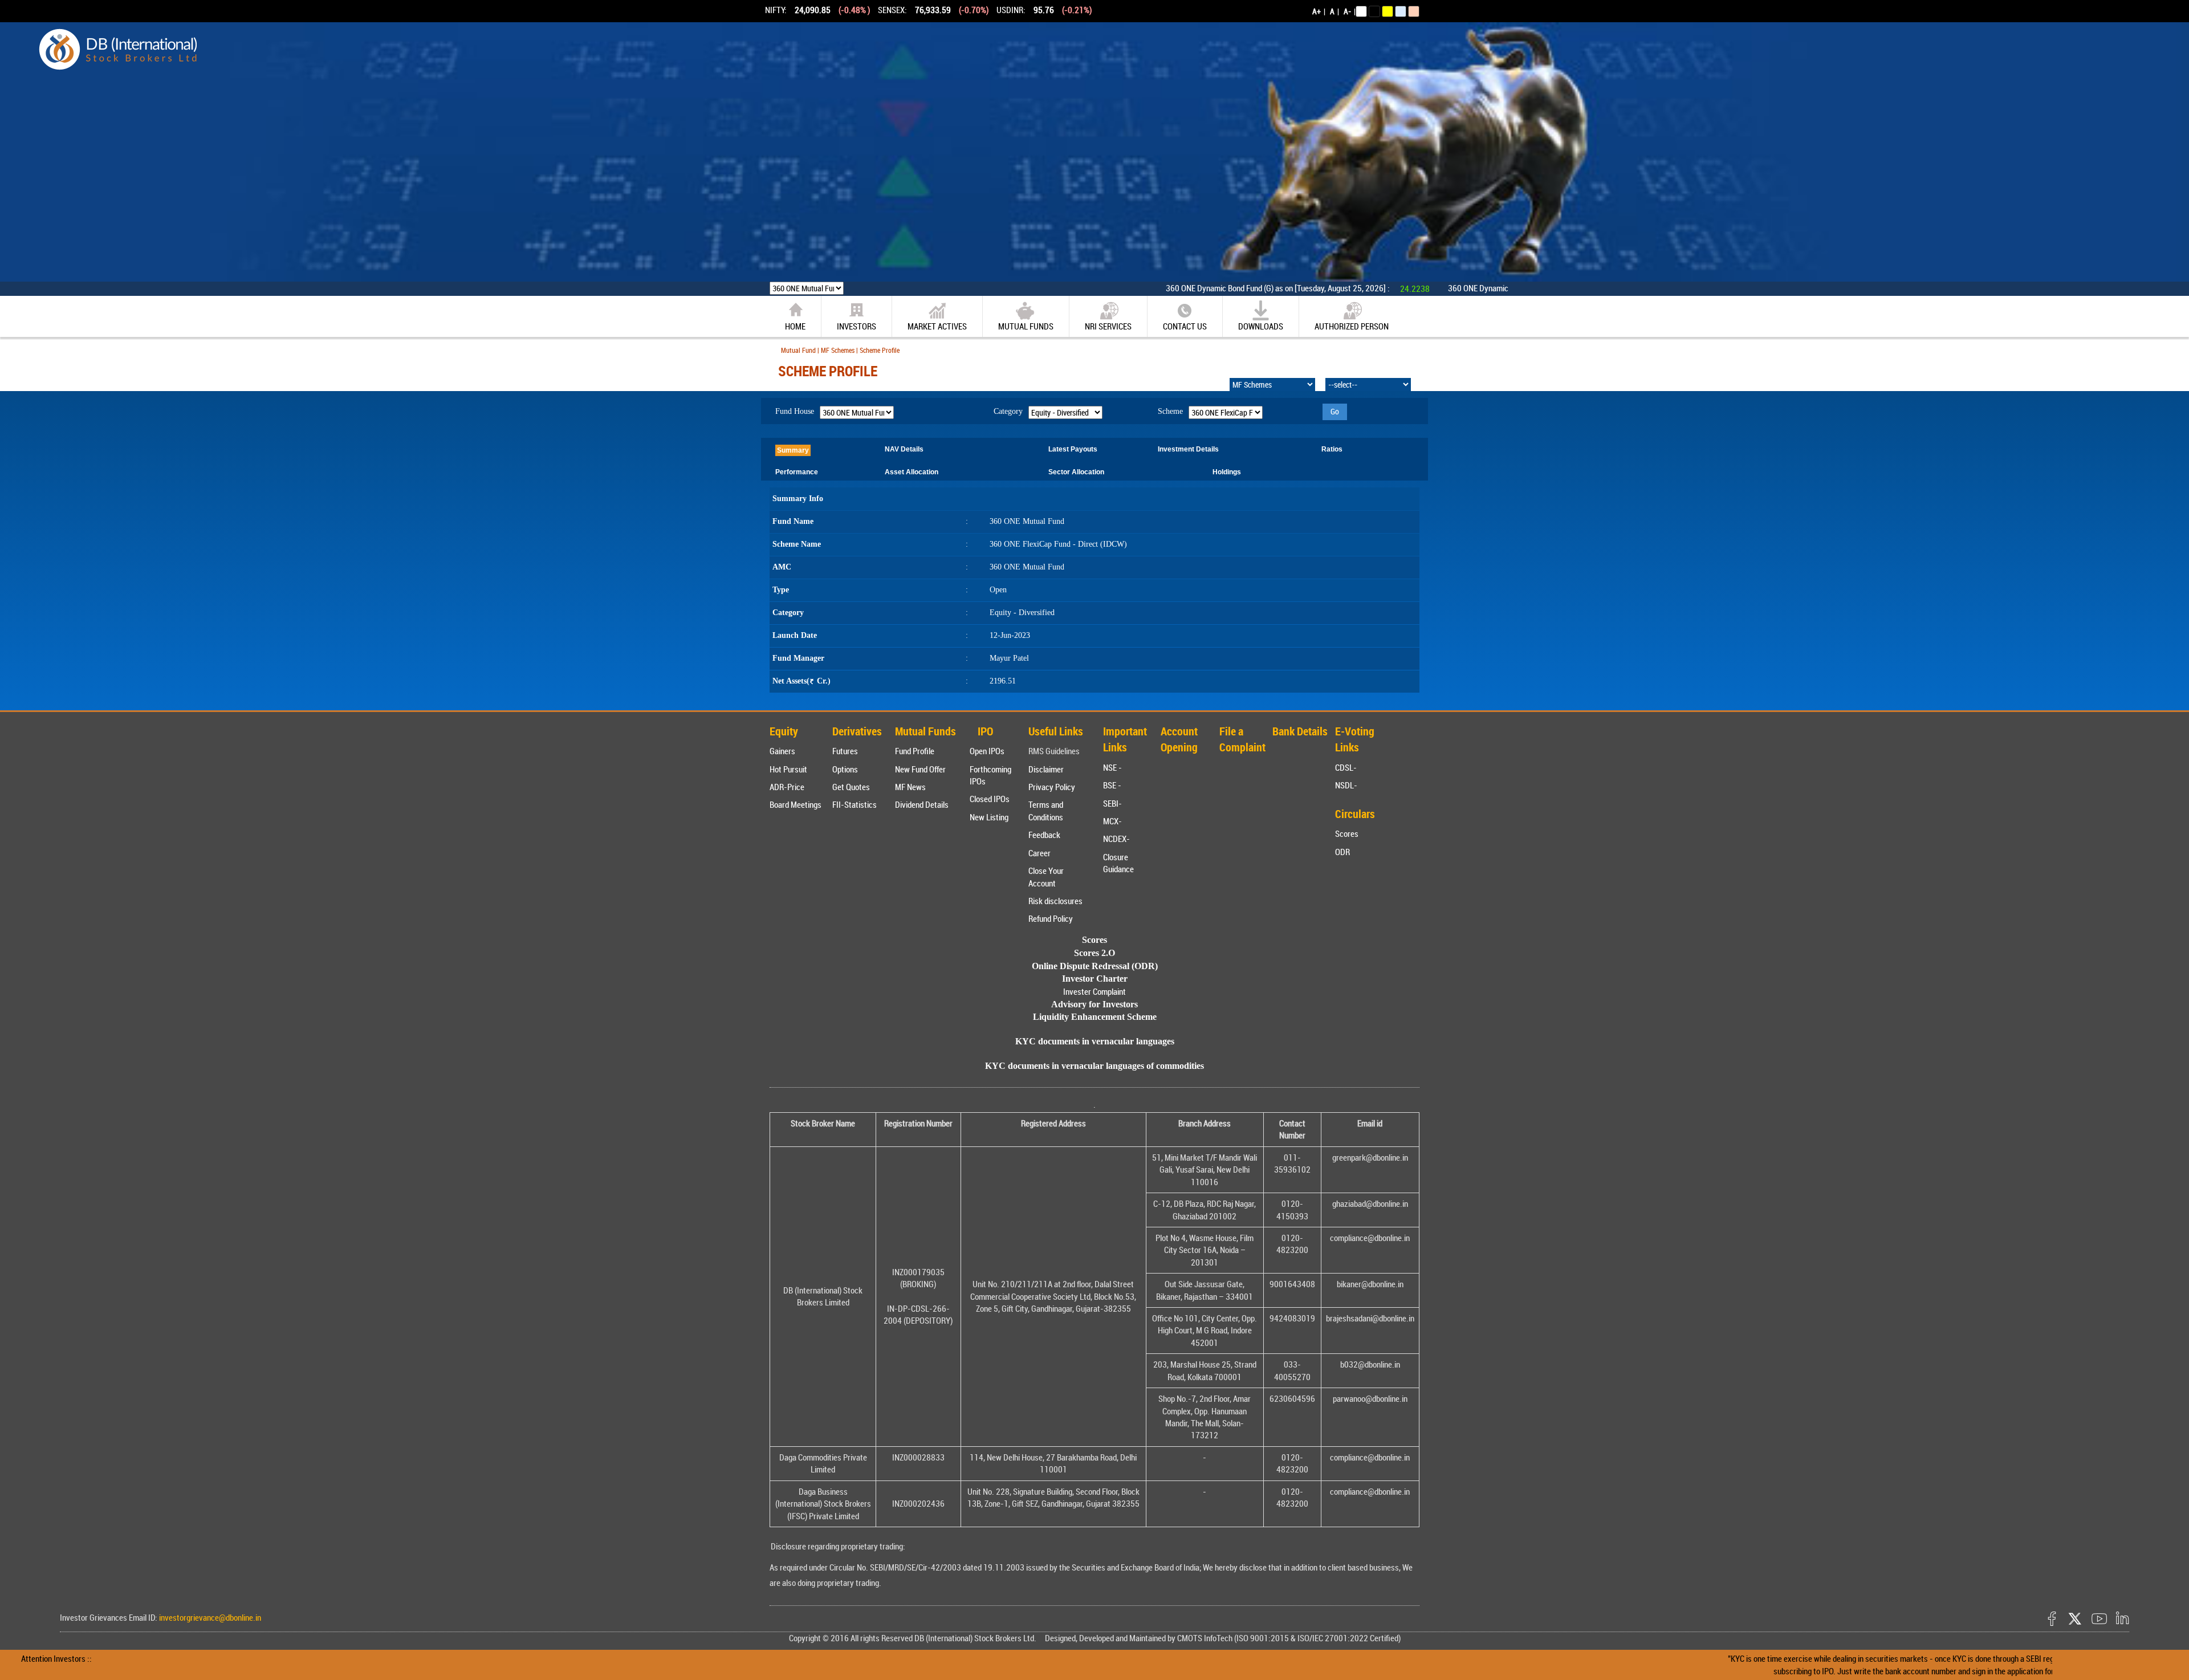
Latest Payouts (1073, 449)
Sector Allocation (1076, 472)
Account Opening (1179, 739)
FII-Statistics (855, 804)
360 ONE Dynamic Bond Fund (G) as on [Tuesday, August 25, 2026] (1189, 288)
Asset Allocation (912, 472)
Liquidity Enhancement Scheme (1095, 1017)
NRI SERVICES (1108, 326)
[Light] (1361, 11)
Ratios (1332, 449)
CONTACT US (1185, 326)
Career (1039, 853)
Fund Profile (915, 751)
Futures (845, 751)
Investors (857, 326)
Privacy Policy (1052, 787)
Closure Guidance (1118, 863)
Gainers (782, 751)
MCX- (1112, 821)
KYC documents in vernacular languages (1095, 1041)
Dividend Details (922, 804)
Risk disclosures (1055, 901)
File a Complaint (1242, 739)
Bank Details (1300, 731)
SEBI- (1112, 803)
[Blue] (1401, 11)
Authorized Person (1352, 326)
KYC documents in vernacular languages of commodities (1094, 1066)
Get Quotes (851, 787)
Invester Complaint (1094, 991)
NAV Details (904, 449)
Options (845, 769)
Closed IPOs (990, 799)
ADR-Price (787, 787)
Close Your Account (1046, 876)
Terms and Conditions (1046, 810)
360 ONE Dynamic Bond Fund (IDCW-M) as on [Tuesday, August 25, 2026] (1482, 288)
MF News (910, 787)
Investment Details (1188, 449)
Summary (793, 450)
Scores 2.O (1094, 953)
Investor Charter (1095, 979)
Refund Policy (1051, 918)
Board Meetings (796, 804)
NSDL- (1346, 785)
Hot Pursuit (788, 769)
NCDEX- (1116, 839)
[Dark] (1374, 11)
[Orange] (1414, 11)
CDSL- (1346, 767)
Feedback (1044, 835)
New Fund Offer (920, 769)
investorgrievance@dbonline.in (209, 1617)
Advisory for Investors (1094, 1004)
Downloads (1261, 326)
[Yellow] (1388, 11)
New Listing (989, 817)
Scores (1347, 833)
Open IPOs (987, 751)
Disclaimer (1046, 769)
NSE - (1112, 767)
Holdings (1227, 472)
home (795, 326)
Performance (797, 472)
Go (1335, 411)
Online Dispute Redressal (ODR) (1095, 966)
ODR (1342, 852)
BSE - (1112, 785)
